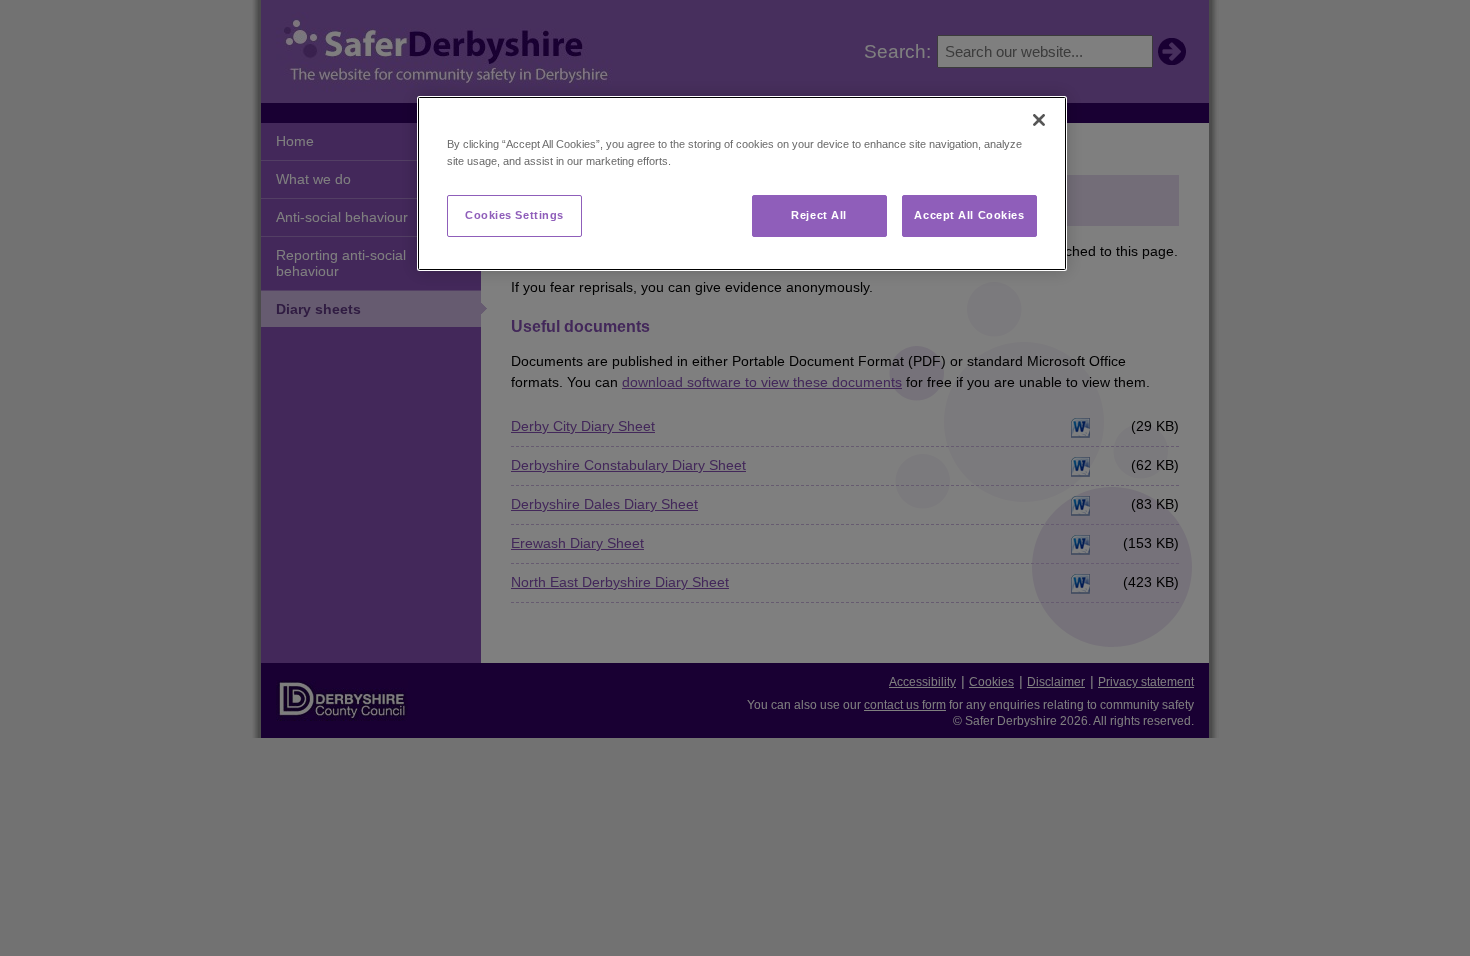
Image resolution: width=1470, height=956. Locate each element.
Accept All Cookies (969, 215)
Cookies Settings (514, 215)
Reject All (819, 215)
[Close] (1039, 120)
